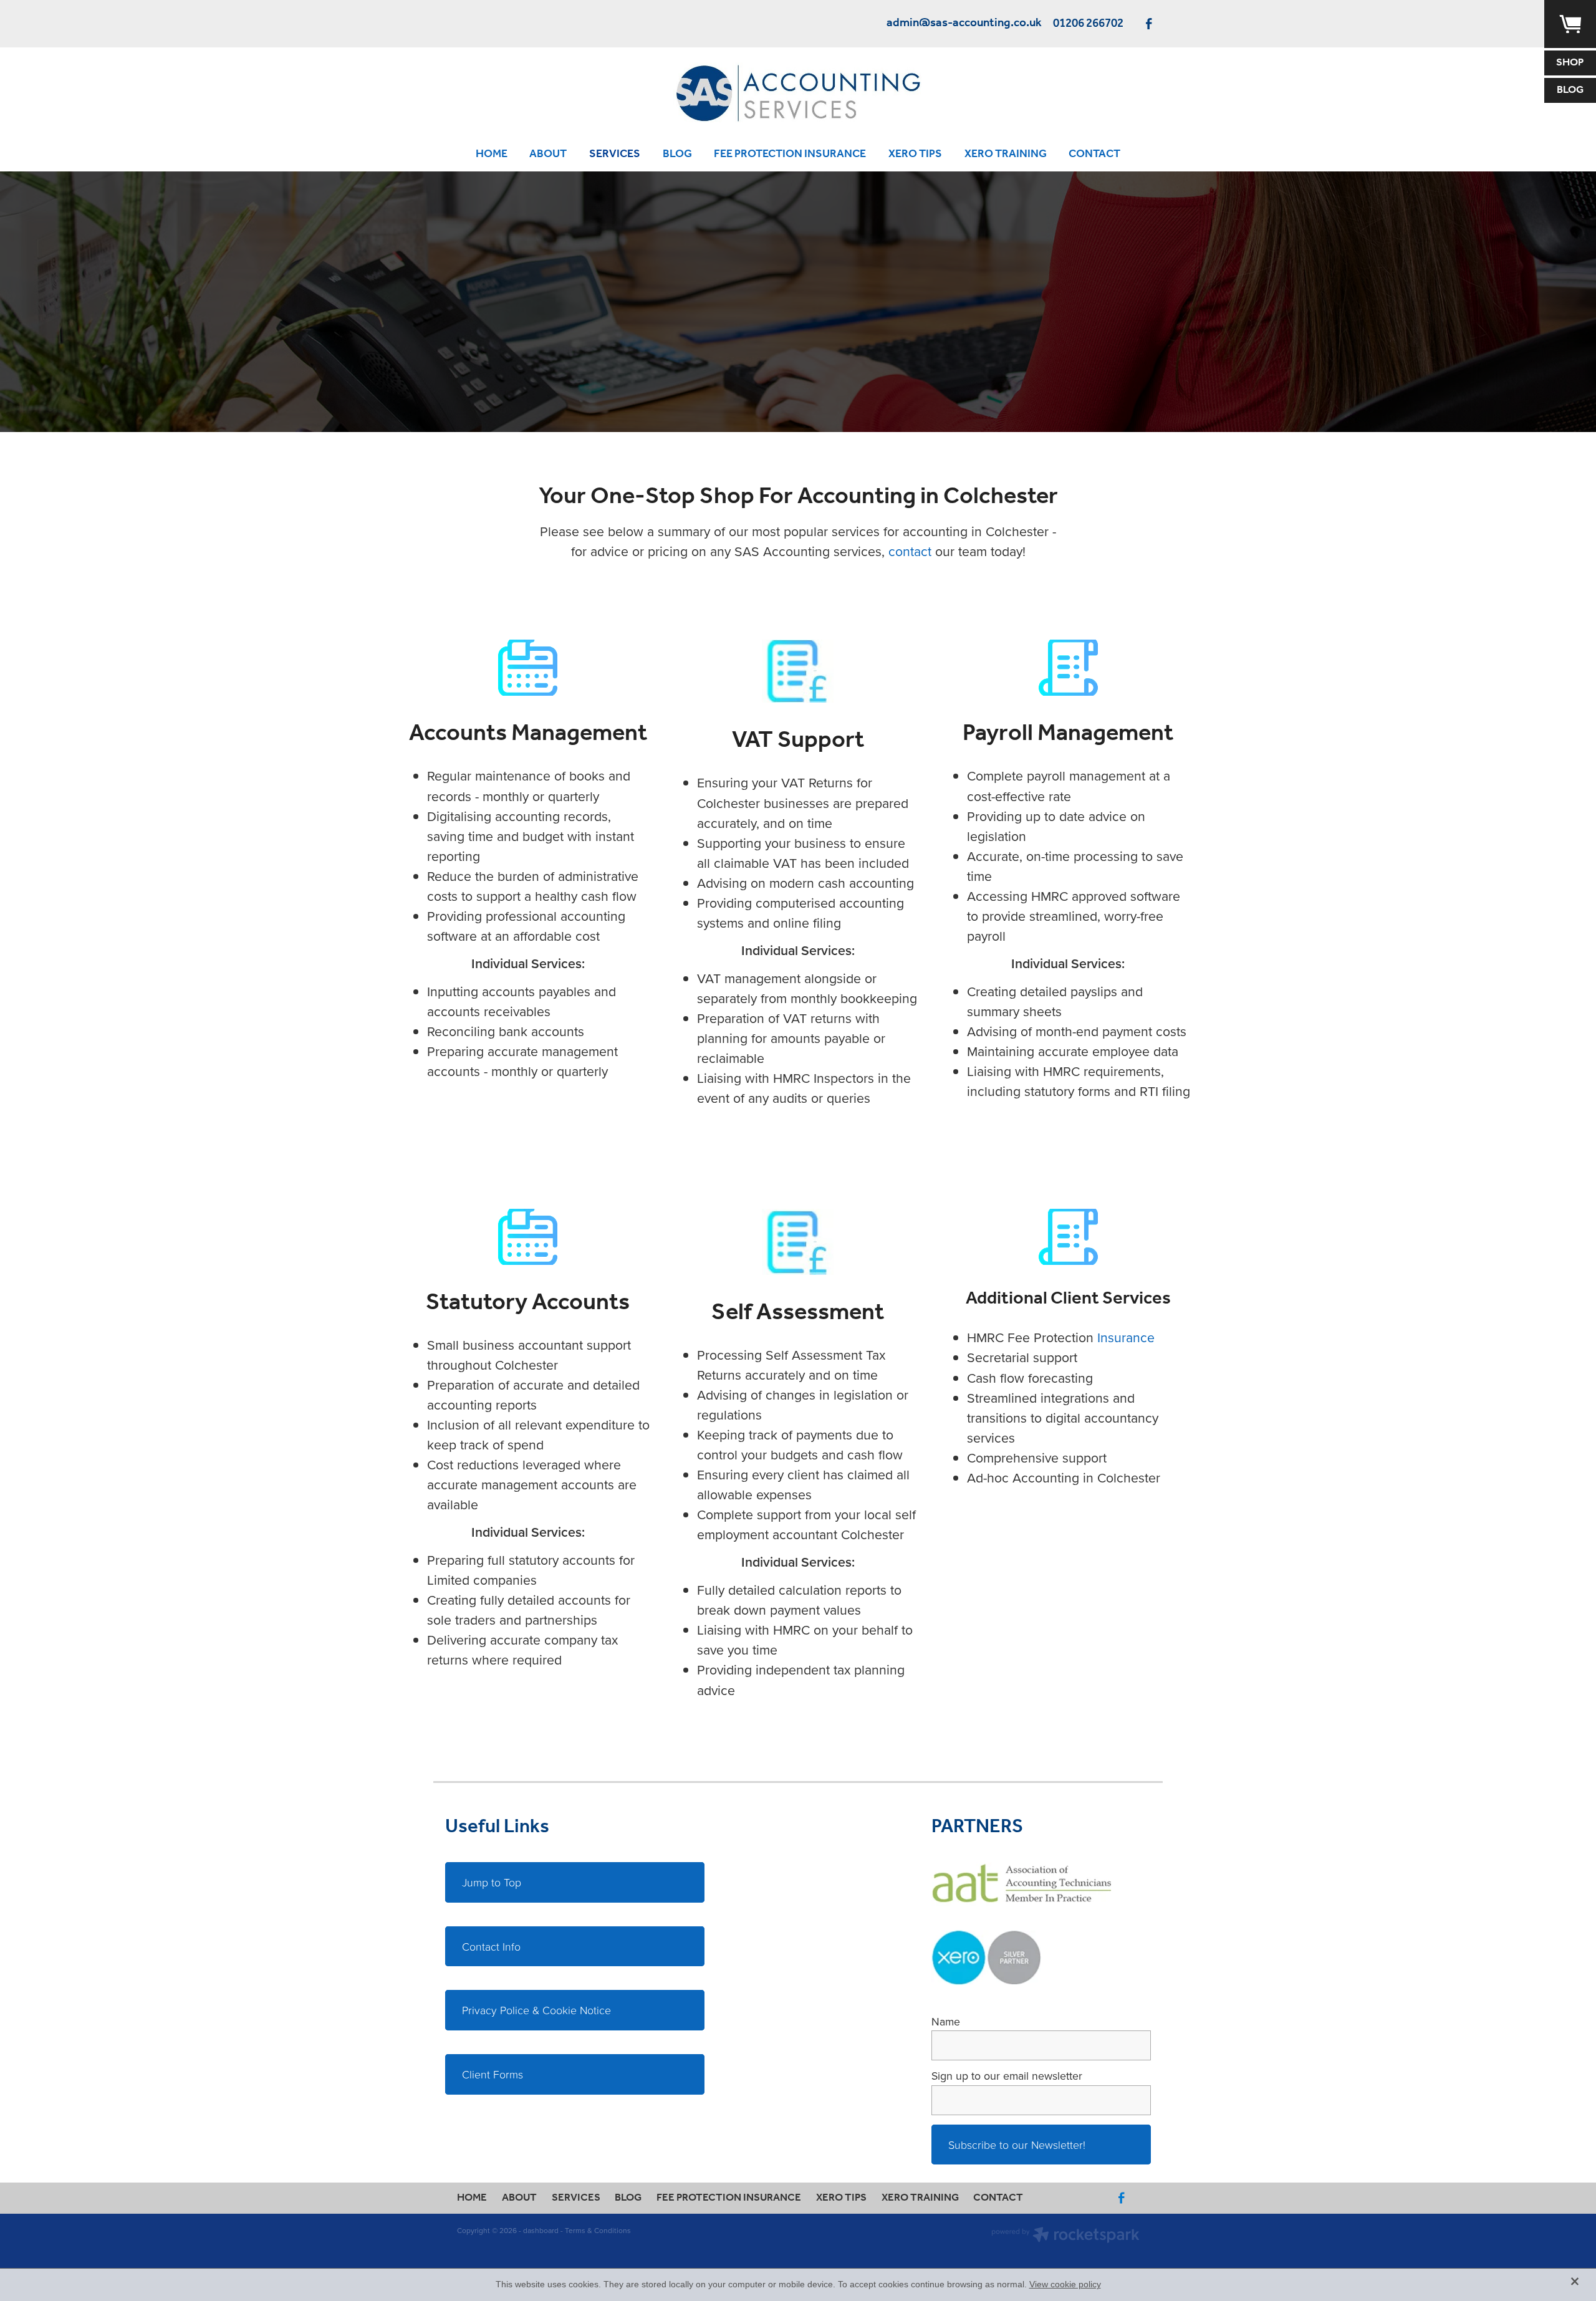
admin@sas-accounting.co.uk (964, 24)
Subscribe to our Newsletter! (1017, 2145)
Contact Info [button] (491, 1946)
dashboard (541, 2230)
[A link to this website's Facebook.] (1149, 23)
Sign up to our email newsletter (1007, 2076)
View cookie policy (1065, 2284)
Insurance (1126, 1337)
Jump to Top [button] (492, 1882)
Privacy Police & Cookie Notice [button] (536, 2010)
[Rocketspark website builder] (1065, 2236)
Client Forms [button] (493, 2074)
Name (946, 2022)
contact (910, 551)
